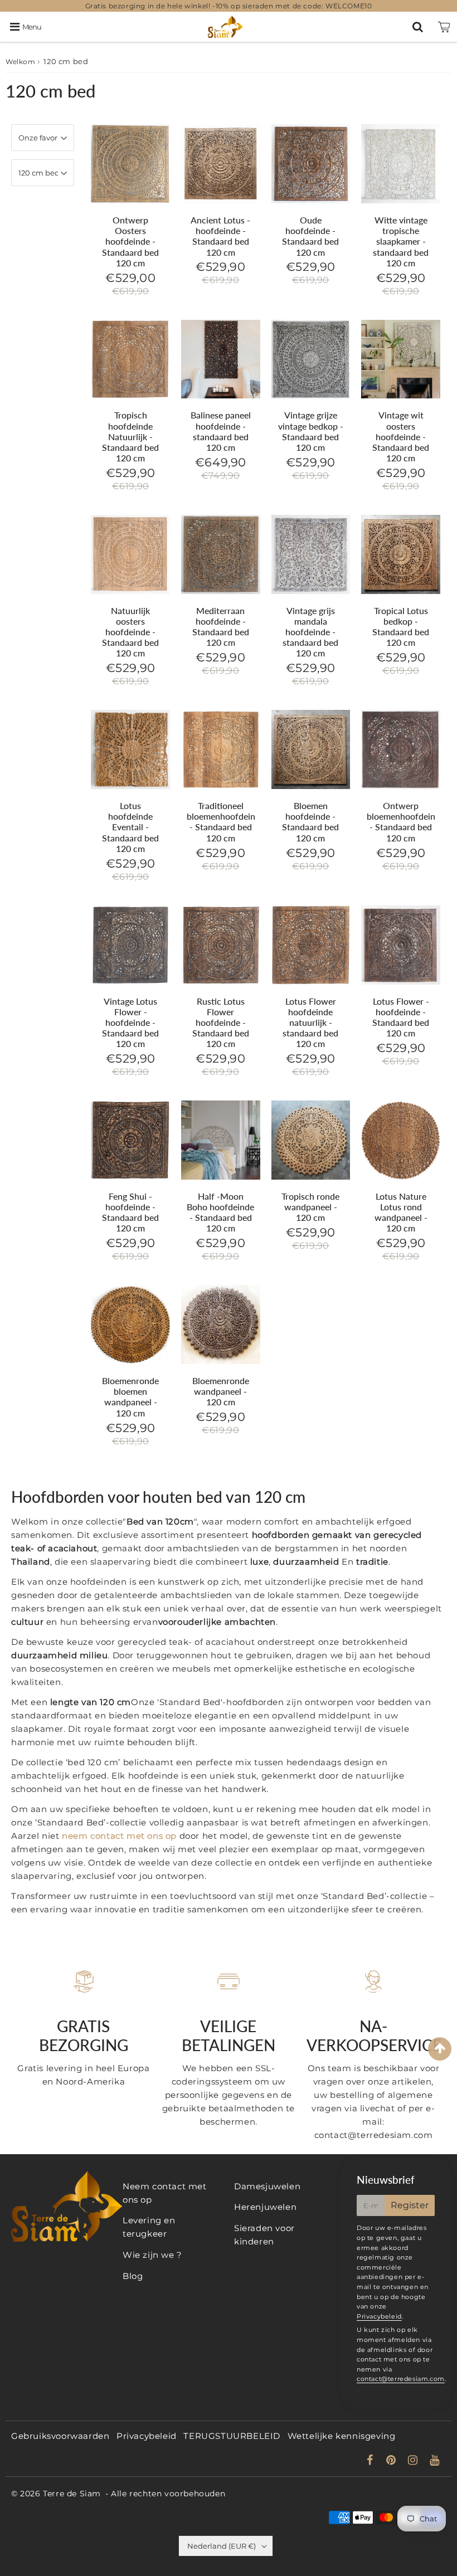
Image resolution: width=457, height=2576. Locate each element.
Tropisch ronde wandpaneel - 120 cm (310, 1207)
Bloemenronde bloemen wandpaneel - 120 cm (130, 1397)
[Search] (418, 27)
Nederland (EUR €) (222, 2546)
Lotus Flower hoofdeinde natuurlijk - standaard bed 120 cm (310, 1022)
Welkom (21, 62)
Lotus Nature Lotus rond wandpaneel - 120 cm (401, 1212)
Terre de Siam (72, 2494)
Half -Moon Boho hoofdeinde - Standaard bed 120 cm (220, 1212)
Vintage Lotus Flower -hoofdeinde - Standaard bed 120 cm (130, 1022)
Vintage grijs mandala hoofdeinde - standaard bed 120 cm (310, 632)
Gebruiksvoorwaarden (60, 2436)
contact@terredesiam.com (401, 2379)
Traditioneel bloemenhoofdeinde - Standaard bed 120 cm (226, 822)
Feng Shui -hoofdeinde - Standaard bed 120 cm (130, 1212)
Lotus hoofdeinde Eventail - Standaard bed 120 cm (130, 827)
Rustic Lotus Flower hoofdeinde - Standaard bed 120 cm (221, 1022)
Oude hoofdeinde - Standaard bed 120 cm (310, 236)
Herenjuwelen (265, 2207)
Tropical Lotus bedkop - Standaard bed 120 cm (401, 627)
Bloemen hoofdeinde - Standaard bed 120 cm (310, 822)
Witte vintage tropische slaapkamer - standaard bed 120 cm (401, 241)
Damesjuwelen (267, 2186)
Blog (133, 2276)
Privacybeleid (379, 2316)
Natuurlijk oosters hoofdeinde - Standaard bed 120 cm (130, 632)
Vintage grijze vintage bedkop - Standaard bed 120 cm (311, 431)
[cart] (444, 27)
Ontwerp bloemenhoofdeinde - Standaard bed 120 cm (406, 822)
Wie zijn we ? (152, 2255)
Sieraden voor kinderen (264, 2235)
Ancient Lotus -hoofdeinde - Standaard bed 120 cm (220, 236)
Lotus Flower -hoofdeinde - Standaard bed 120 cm (401, 1017)
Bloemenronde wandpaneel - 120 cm (221, 1391)
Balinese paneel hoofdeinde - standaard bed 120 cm (221, 431)
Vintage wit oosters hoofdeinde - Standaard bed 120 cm (401, 436)
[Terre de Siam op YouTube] (435, 2461)
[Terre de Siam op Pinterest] (392, 2461)
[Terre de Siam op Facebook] (371, 2461)
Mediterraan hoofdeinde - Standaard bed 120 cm (221, 627)
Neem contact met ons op (165, 2193)
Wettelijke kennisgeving (342, 2436)
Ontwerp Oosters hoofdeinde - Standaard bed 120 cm (130, 241)
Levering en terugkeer (149, 2227)
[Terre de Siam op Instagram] (414, 2461)
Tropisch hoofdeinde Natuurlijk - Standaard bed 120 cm (130, 436)
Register (410, 2205)
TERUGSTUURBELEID (232, 2436)
